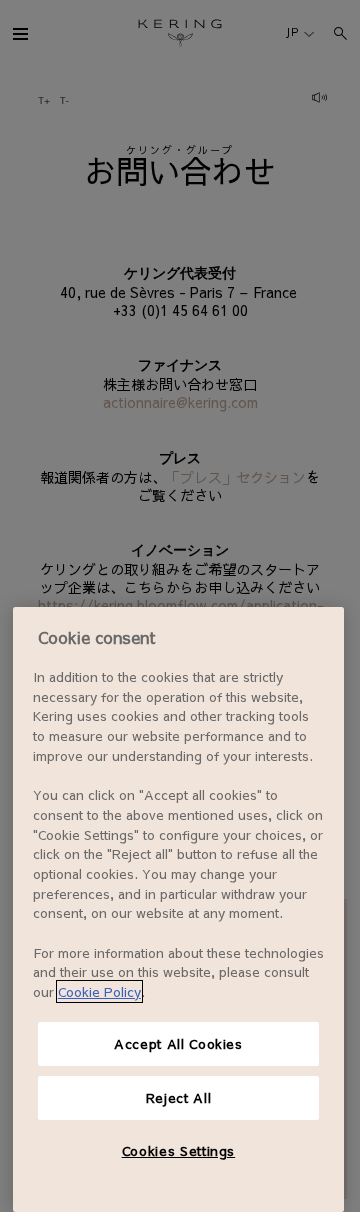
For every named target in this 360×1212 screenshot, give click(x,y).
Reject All (179, 1097)
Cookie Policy (99, 991)
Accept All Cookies (178, 1043)
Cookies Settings (179, 1150)
